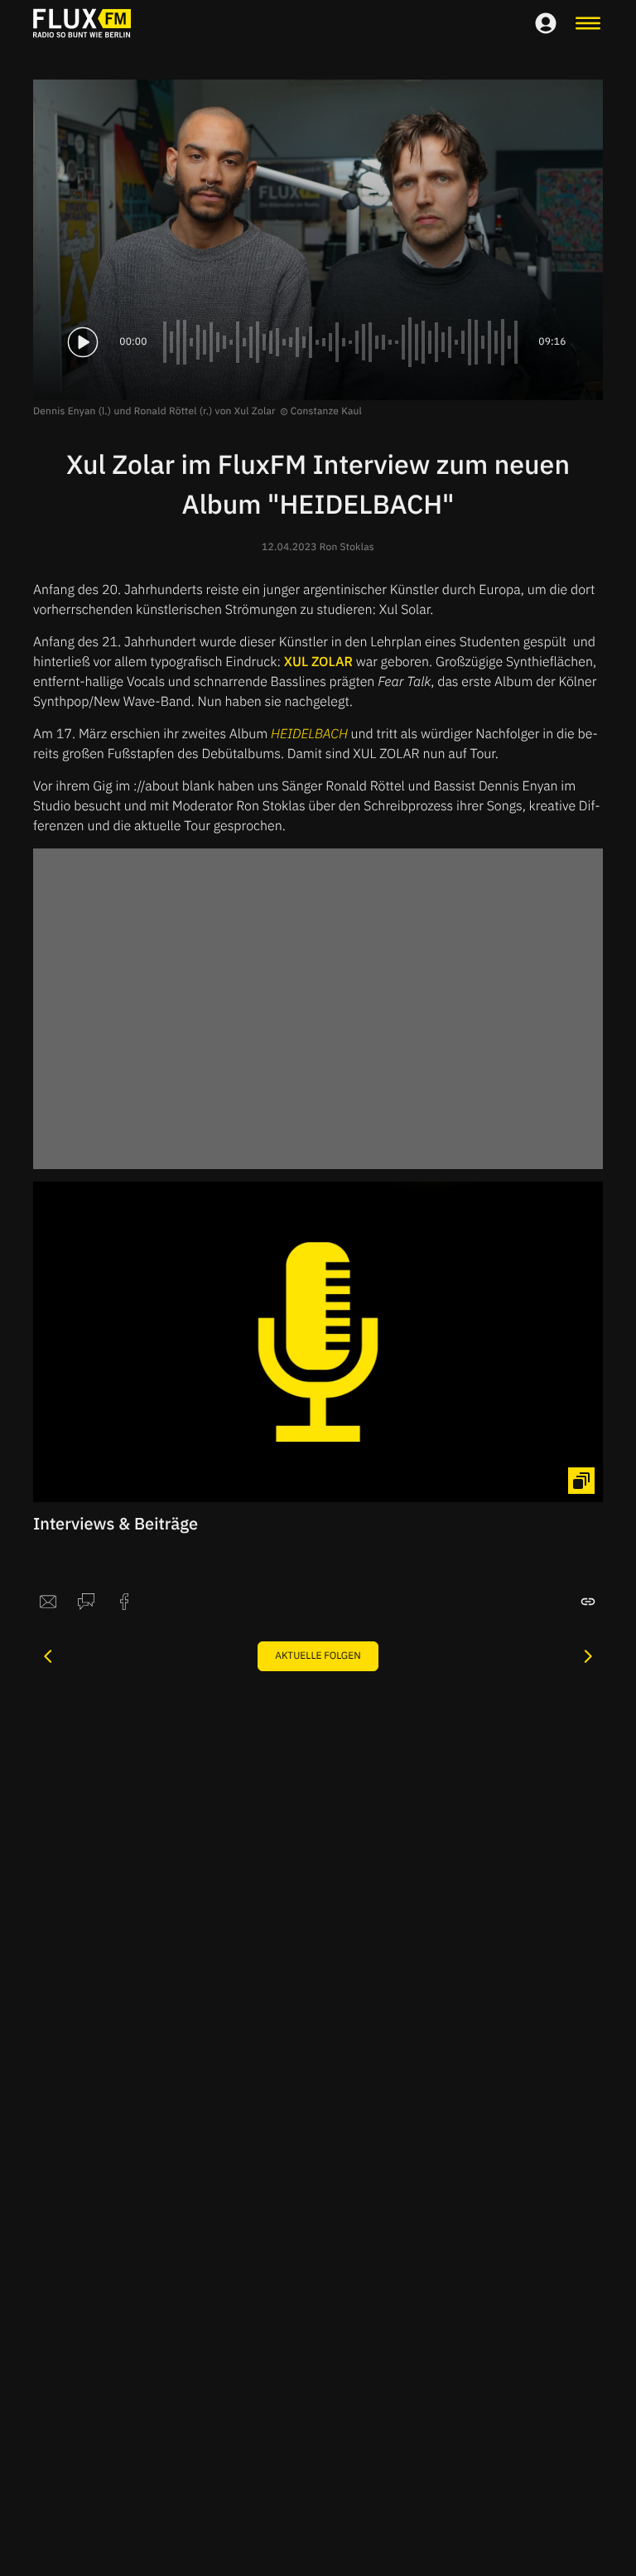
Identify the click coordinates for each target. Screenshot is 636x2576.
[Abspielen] (83, 342)
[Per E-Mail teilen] (48, 1602)
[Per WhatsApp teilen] (86, 1602)
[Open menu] (588, 23)
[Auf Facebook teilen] (124, 1602)
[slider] (343, 342)
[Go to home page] (82, 23)
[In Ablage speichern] (588, 1602)
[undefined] (48, 1656)
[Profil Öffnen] (546, 23)
